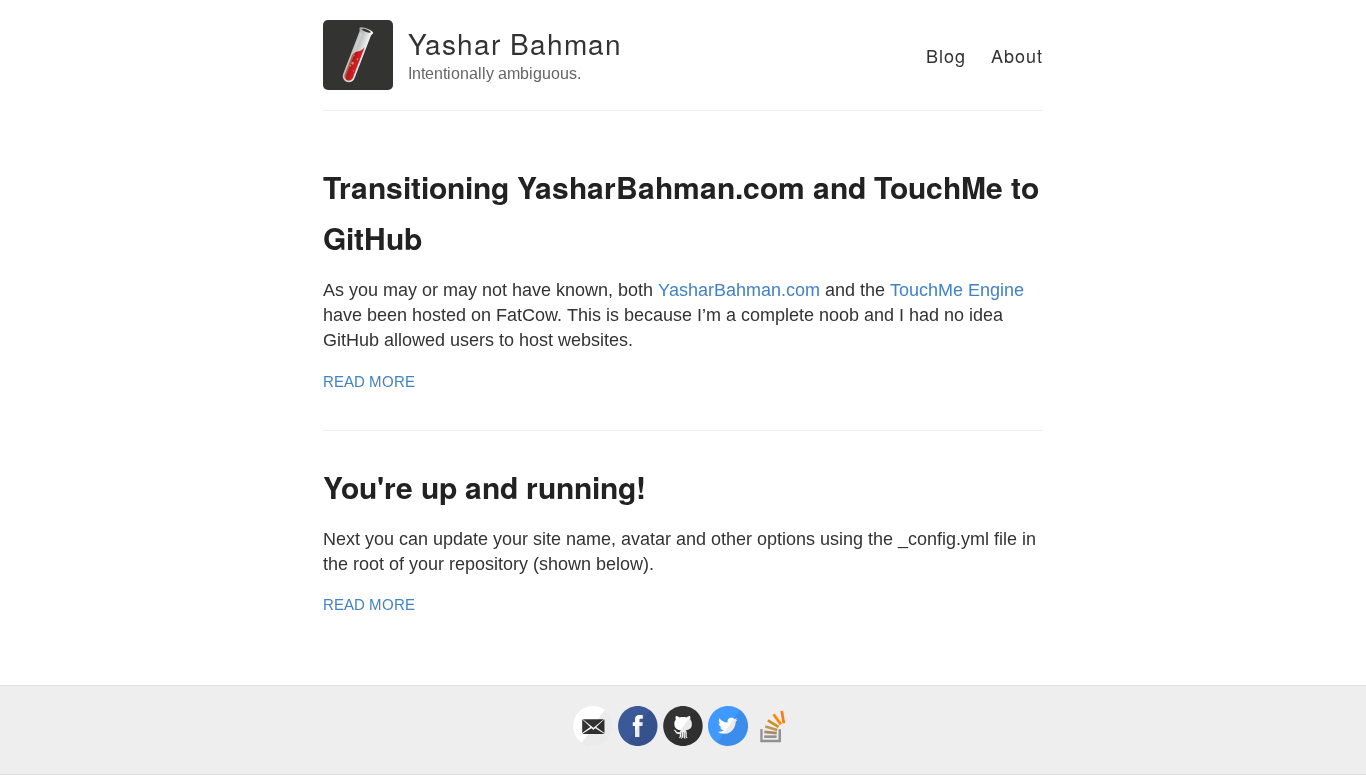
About (1017, 55)
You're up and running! (484, 486)
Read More (369, 381)
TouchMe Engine (957, 290)
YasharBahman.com (739, 290)
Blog (946, 55)
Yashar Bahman (515, 43)
